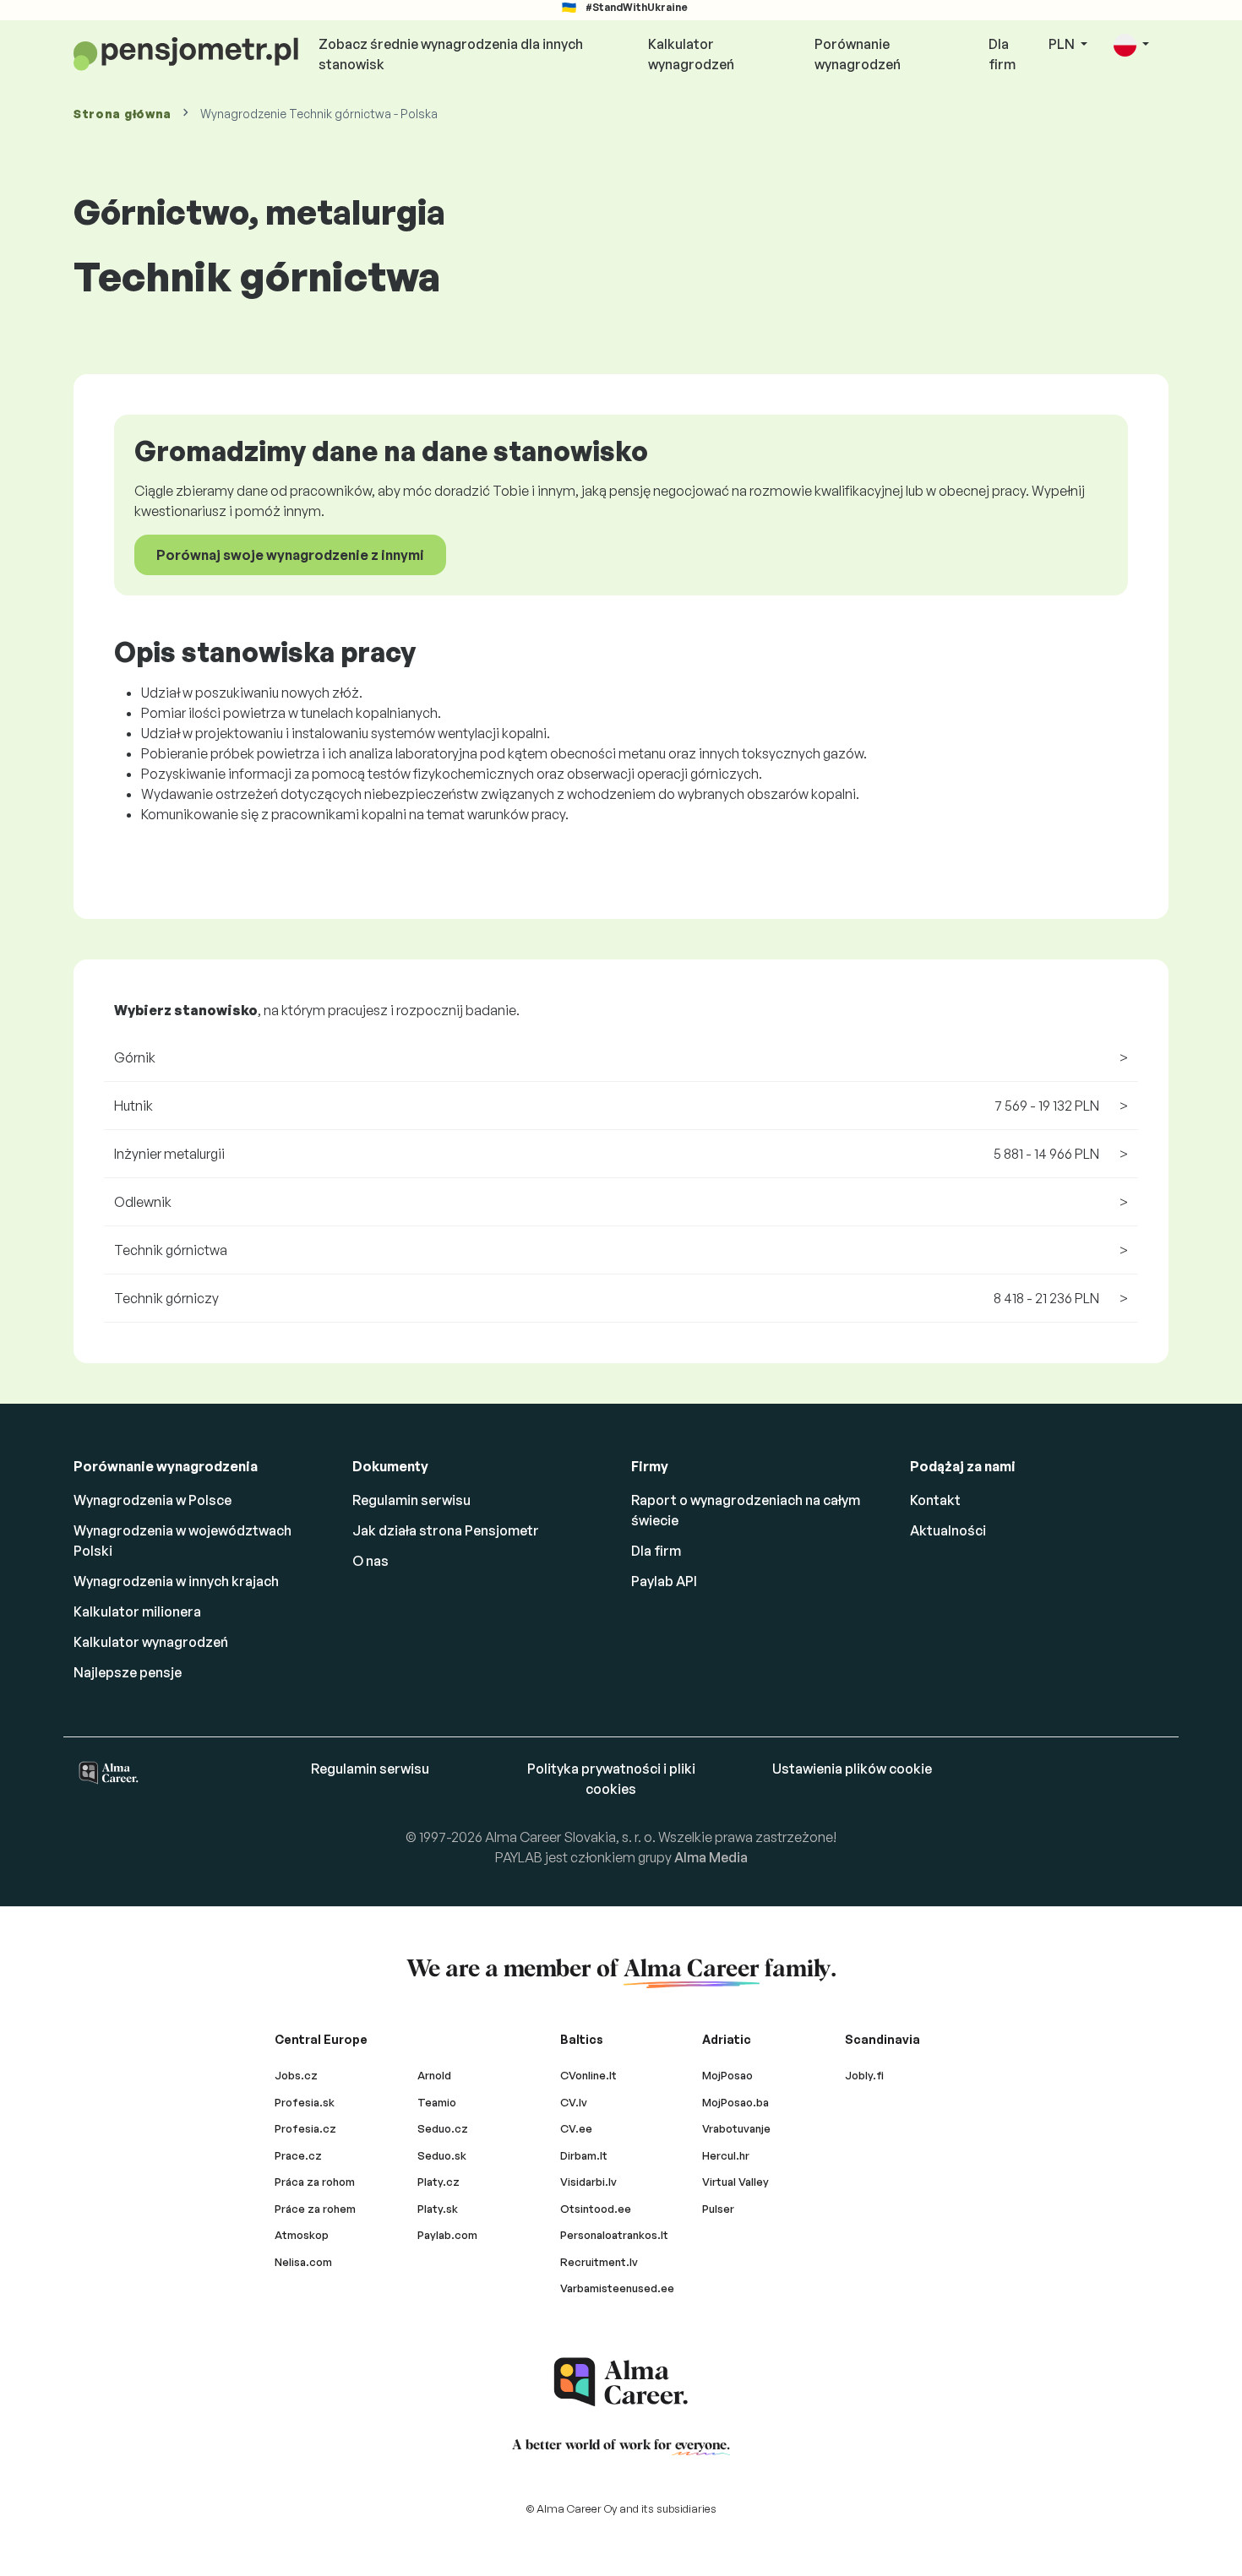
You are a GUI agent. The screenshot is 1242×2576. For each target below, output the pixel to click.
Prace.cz (298, 2155)
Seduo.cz (443, 2128)
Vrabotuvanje (736, 2128)
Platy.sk (438, 2209)
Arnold (434, 2075)
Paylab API (664, 1581)
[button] (1131, 45)
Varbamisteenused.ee (617, 2288)
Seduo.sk (442, 2155)
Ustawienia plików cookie (852, 1769)
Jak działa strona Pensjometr (446, 1530)
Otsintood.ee (596, 2209)
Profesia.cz (305, 2128)
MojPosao (727, 2075)
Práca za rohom (315, 2182)
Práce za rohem (315, 2209)
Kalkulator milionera (137, 1611)
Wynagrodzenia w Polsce (153, 1500)
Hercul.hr (726, 2155)
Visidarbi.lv (588, 2182)
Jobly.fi (864, 2075)
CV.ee (576, 2128)
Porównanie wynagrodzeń (858, 54)
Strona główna (123, 114)
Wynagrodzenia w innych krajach (176, 1581)
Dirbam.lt (584, 2155)
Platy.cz (439, 2182)
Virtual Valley (735, 2182)
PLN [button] (1063, 44)
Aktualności (948, 1530)
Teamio (437, 2102)
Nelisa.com (303, 2262)
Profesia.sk (305, 2102)
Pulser (718, 2209)
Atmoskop (302, 2235)
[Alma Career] (621, 2382)
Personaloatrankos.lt (614, 2235)
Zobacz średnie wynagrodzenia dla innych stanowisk (451, 54)
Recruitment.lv (599, 2262)
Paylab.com (447, 2235)
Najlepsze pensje (128, 1672)
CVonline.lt (588, 2075)
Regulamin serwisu (411, 1500)
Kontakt (935, 1500)
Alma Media (711, 1857)
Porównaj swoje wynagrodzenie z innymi (290, 555)
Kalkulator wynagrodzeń (691, 54)
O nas (370, 1561)
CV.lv (574, 2102)
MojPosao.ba (735, 2102)
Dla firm (1002, 54)
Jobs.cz (296, 2075)
